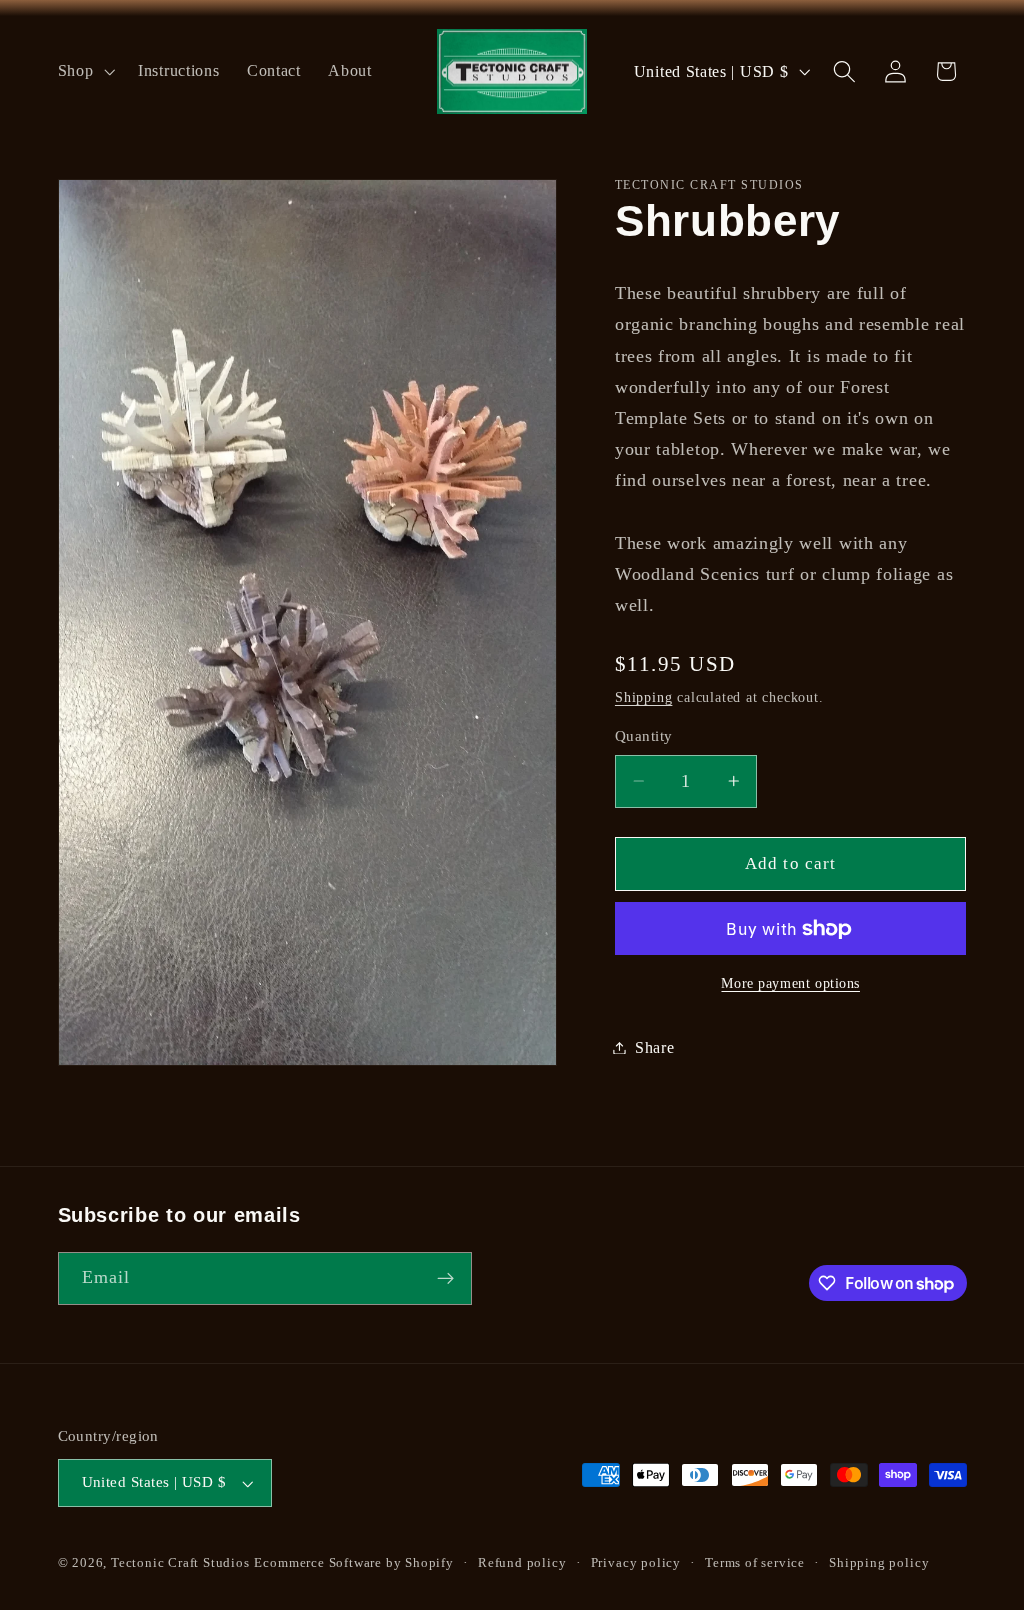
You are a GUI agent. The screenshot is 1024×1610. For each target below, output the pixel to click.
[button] (84, 71)
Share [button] (654, 1047)
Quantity (644, 736)
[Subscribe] (445, 1279)
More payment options (790, 983)
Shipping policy (879, 1563)
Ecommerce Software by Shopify (353, 1563)
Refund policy (522, 1563)
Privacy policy (636, 1563)
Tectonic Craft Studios (180, 1563)
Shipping (643, 697)
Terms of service (755, 1563)
